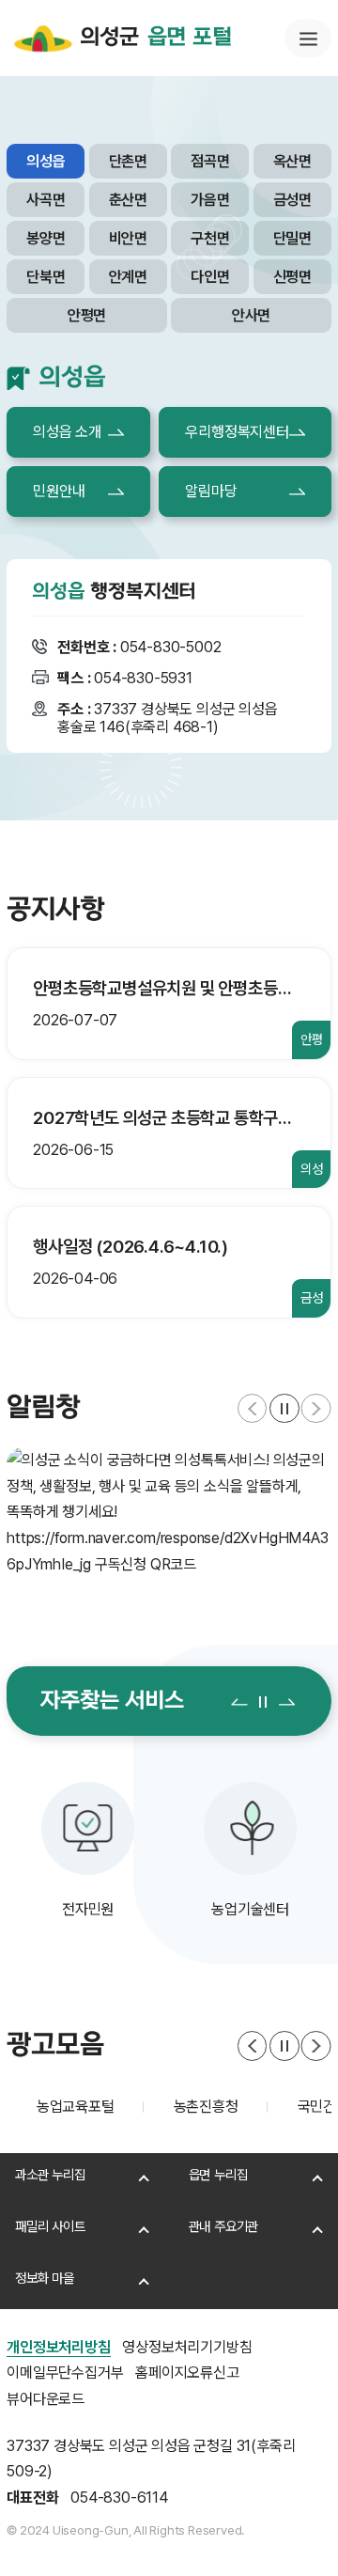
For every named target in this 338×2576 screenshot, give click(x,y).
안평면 (87, 315)
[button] (253, 1409)
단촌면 (128, 161)
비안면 (128, 238)
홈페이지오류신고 (187, 2373)
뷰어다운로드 (46, 2399)
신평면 (292, 277)
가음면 (210, 200)
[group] (169, 1512)
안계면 (128, 277)
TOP (283, 2535)
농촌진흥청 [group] (83, 2107)
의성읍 (46, 161)
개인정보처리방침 (58, 2347)
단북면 (46, 277)
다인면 (210, 277)
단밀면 (292, 238)
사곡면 (46, 200)
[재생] (284, 1409)
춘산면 (128, 200)
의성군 (155, 38)
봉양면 (46, 238)
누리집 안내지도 (308, 38)
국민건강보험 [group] (214, 2107)
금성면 (292, 200)
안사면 (251, 315)
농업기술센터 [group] (106, 1909)
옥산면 (292, 161)
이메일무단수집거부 (65, 2373)
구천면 (210, 238)
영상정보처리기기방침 (187, 2347)
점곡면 (210, 161)
